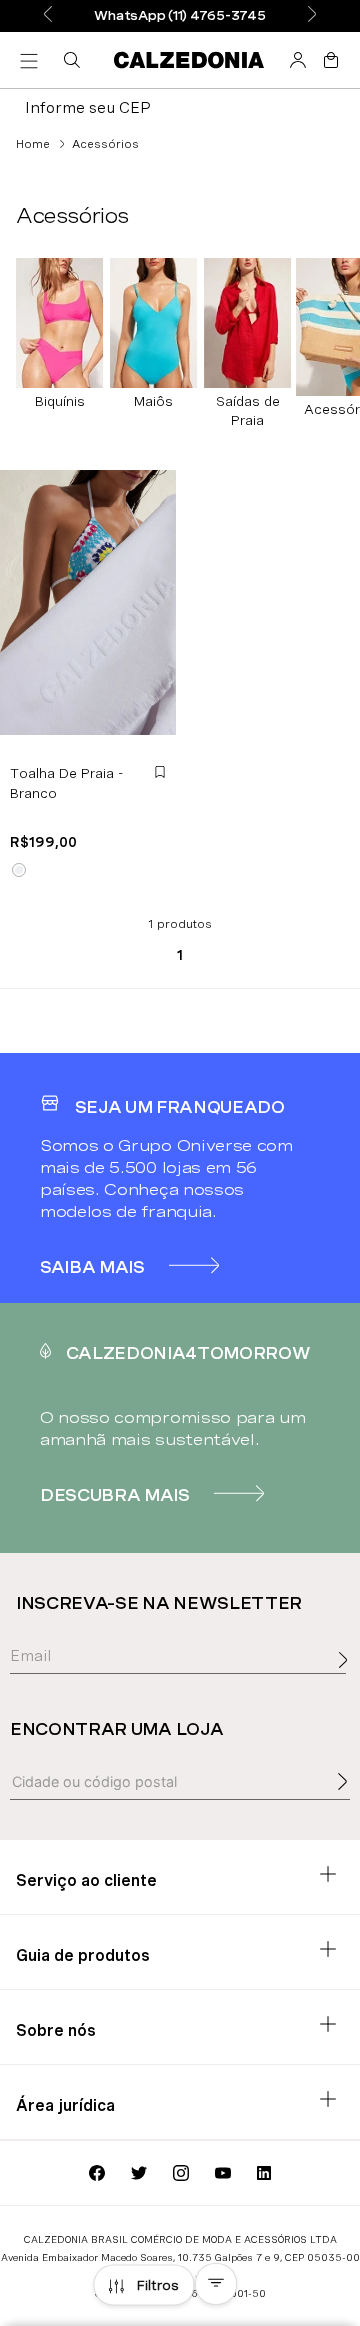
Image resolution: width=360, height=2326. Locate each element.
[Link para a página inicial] (33, 144)
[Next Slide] (312, 15)
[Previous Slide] (48, 15)
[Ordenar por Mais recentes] (216, 2284)
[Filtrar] (144, 2285)
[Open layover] (348, 1682)
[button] (76, 60)
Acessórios (105, 144)
